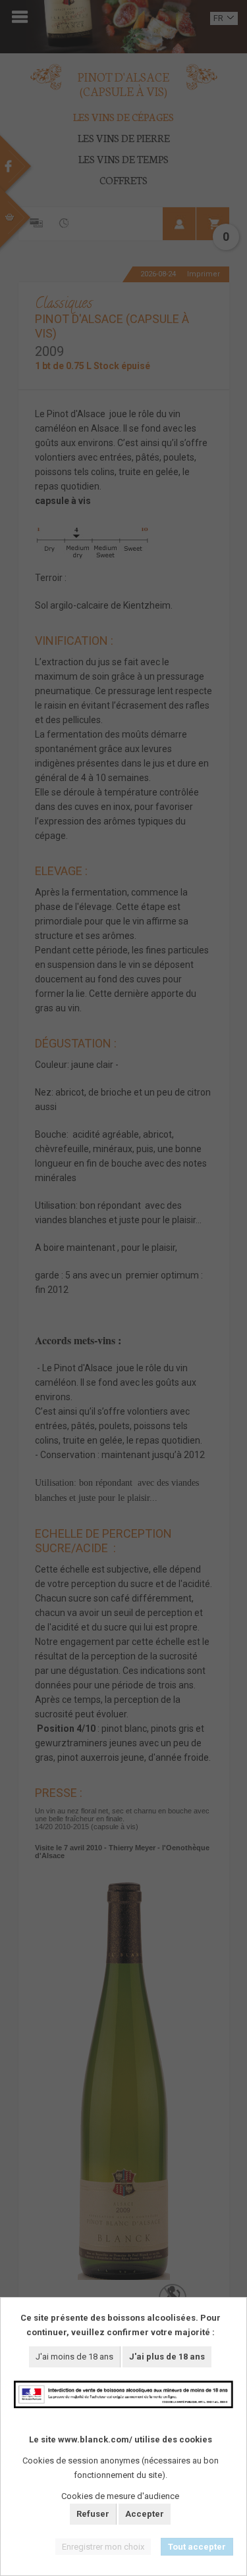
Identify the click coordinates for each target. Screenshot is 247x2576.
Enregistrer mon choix (103, 2547)
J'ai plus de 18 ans (167, 2357)
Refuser (93, 2514)
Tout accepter (197, 2547)
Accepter (145, 2514)
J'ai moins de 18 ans (74, 2357)
